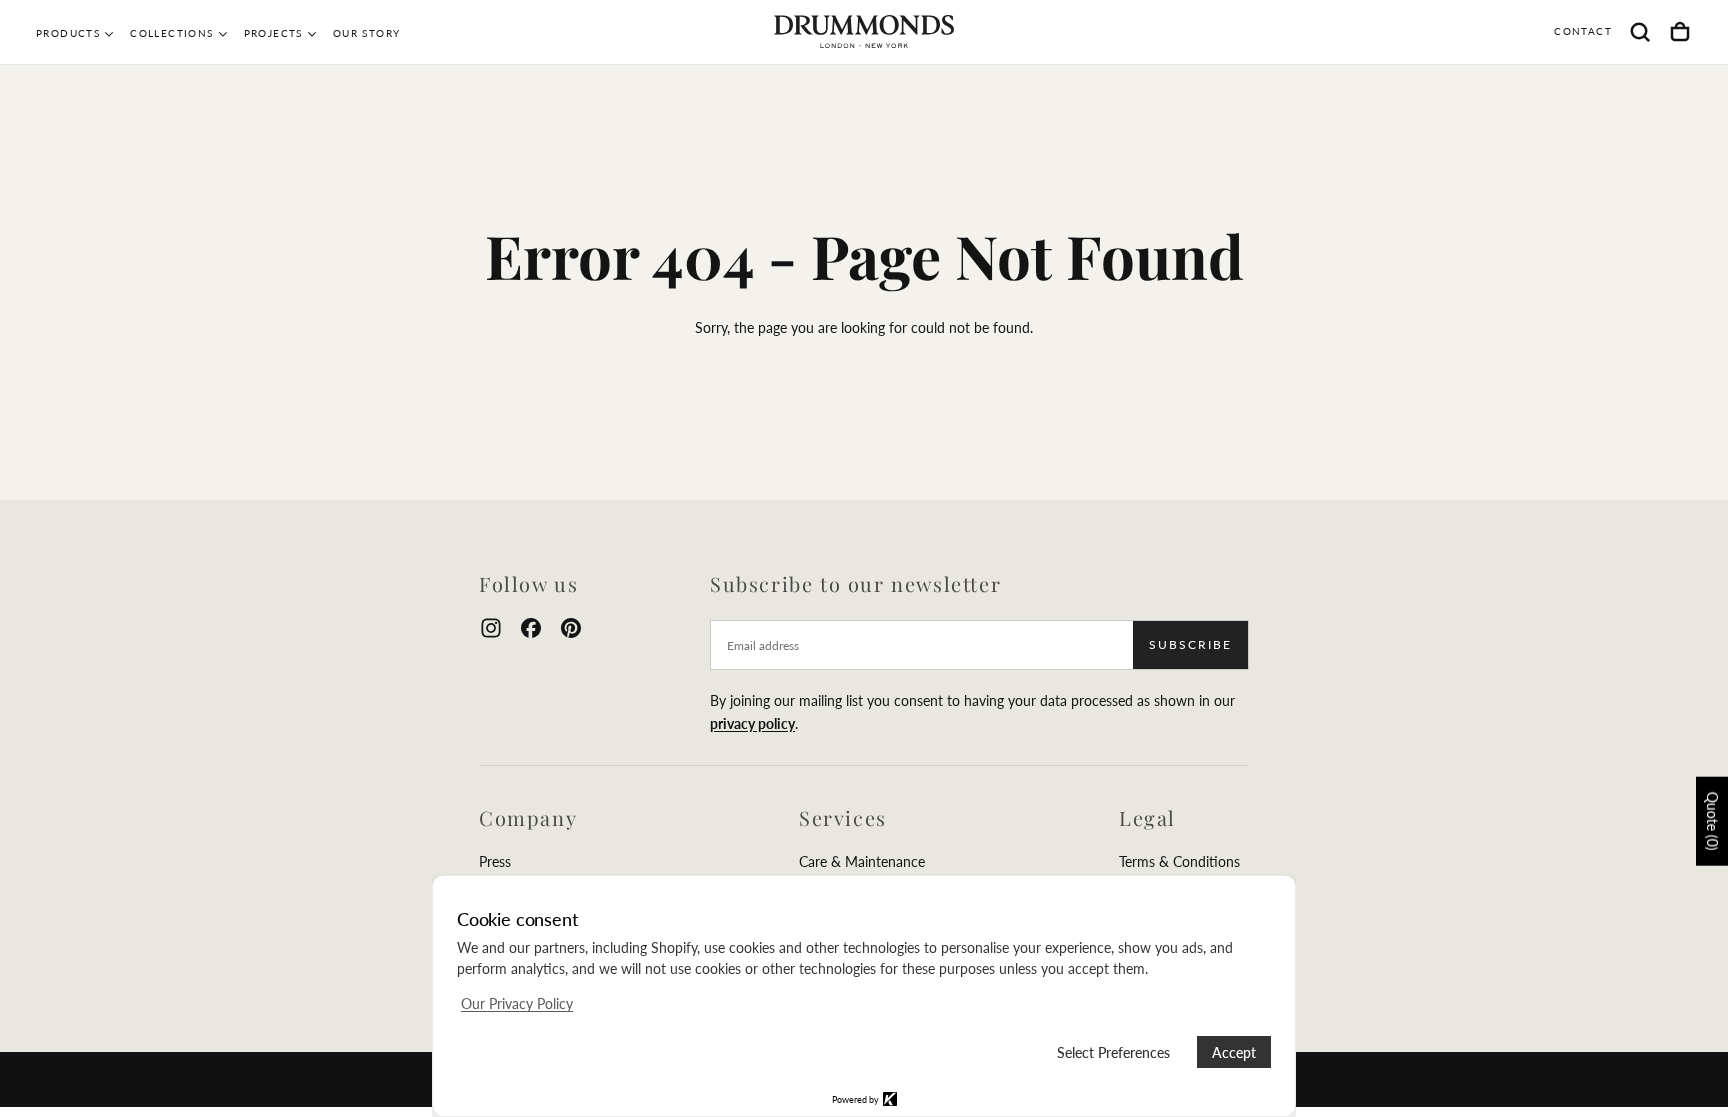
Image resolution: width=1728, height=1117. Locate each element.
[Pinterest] (571, 628)
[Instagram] (491, 628)
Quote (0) (1712, 821)
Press (495, 861)
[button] (1640, 32)
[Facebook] (531, 628)
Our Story (367, 33)
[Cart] (1680, 32)
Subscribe (1190, 644)
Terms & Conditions (1179, 861)
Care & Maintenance (862, 861)
